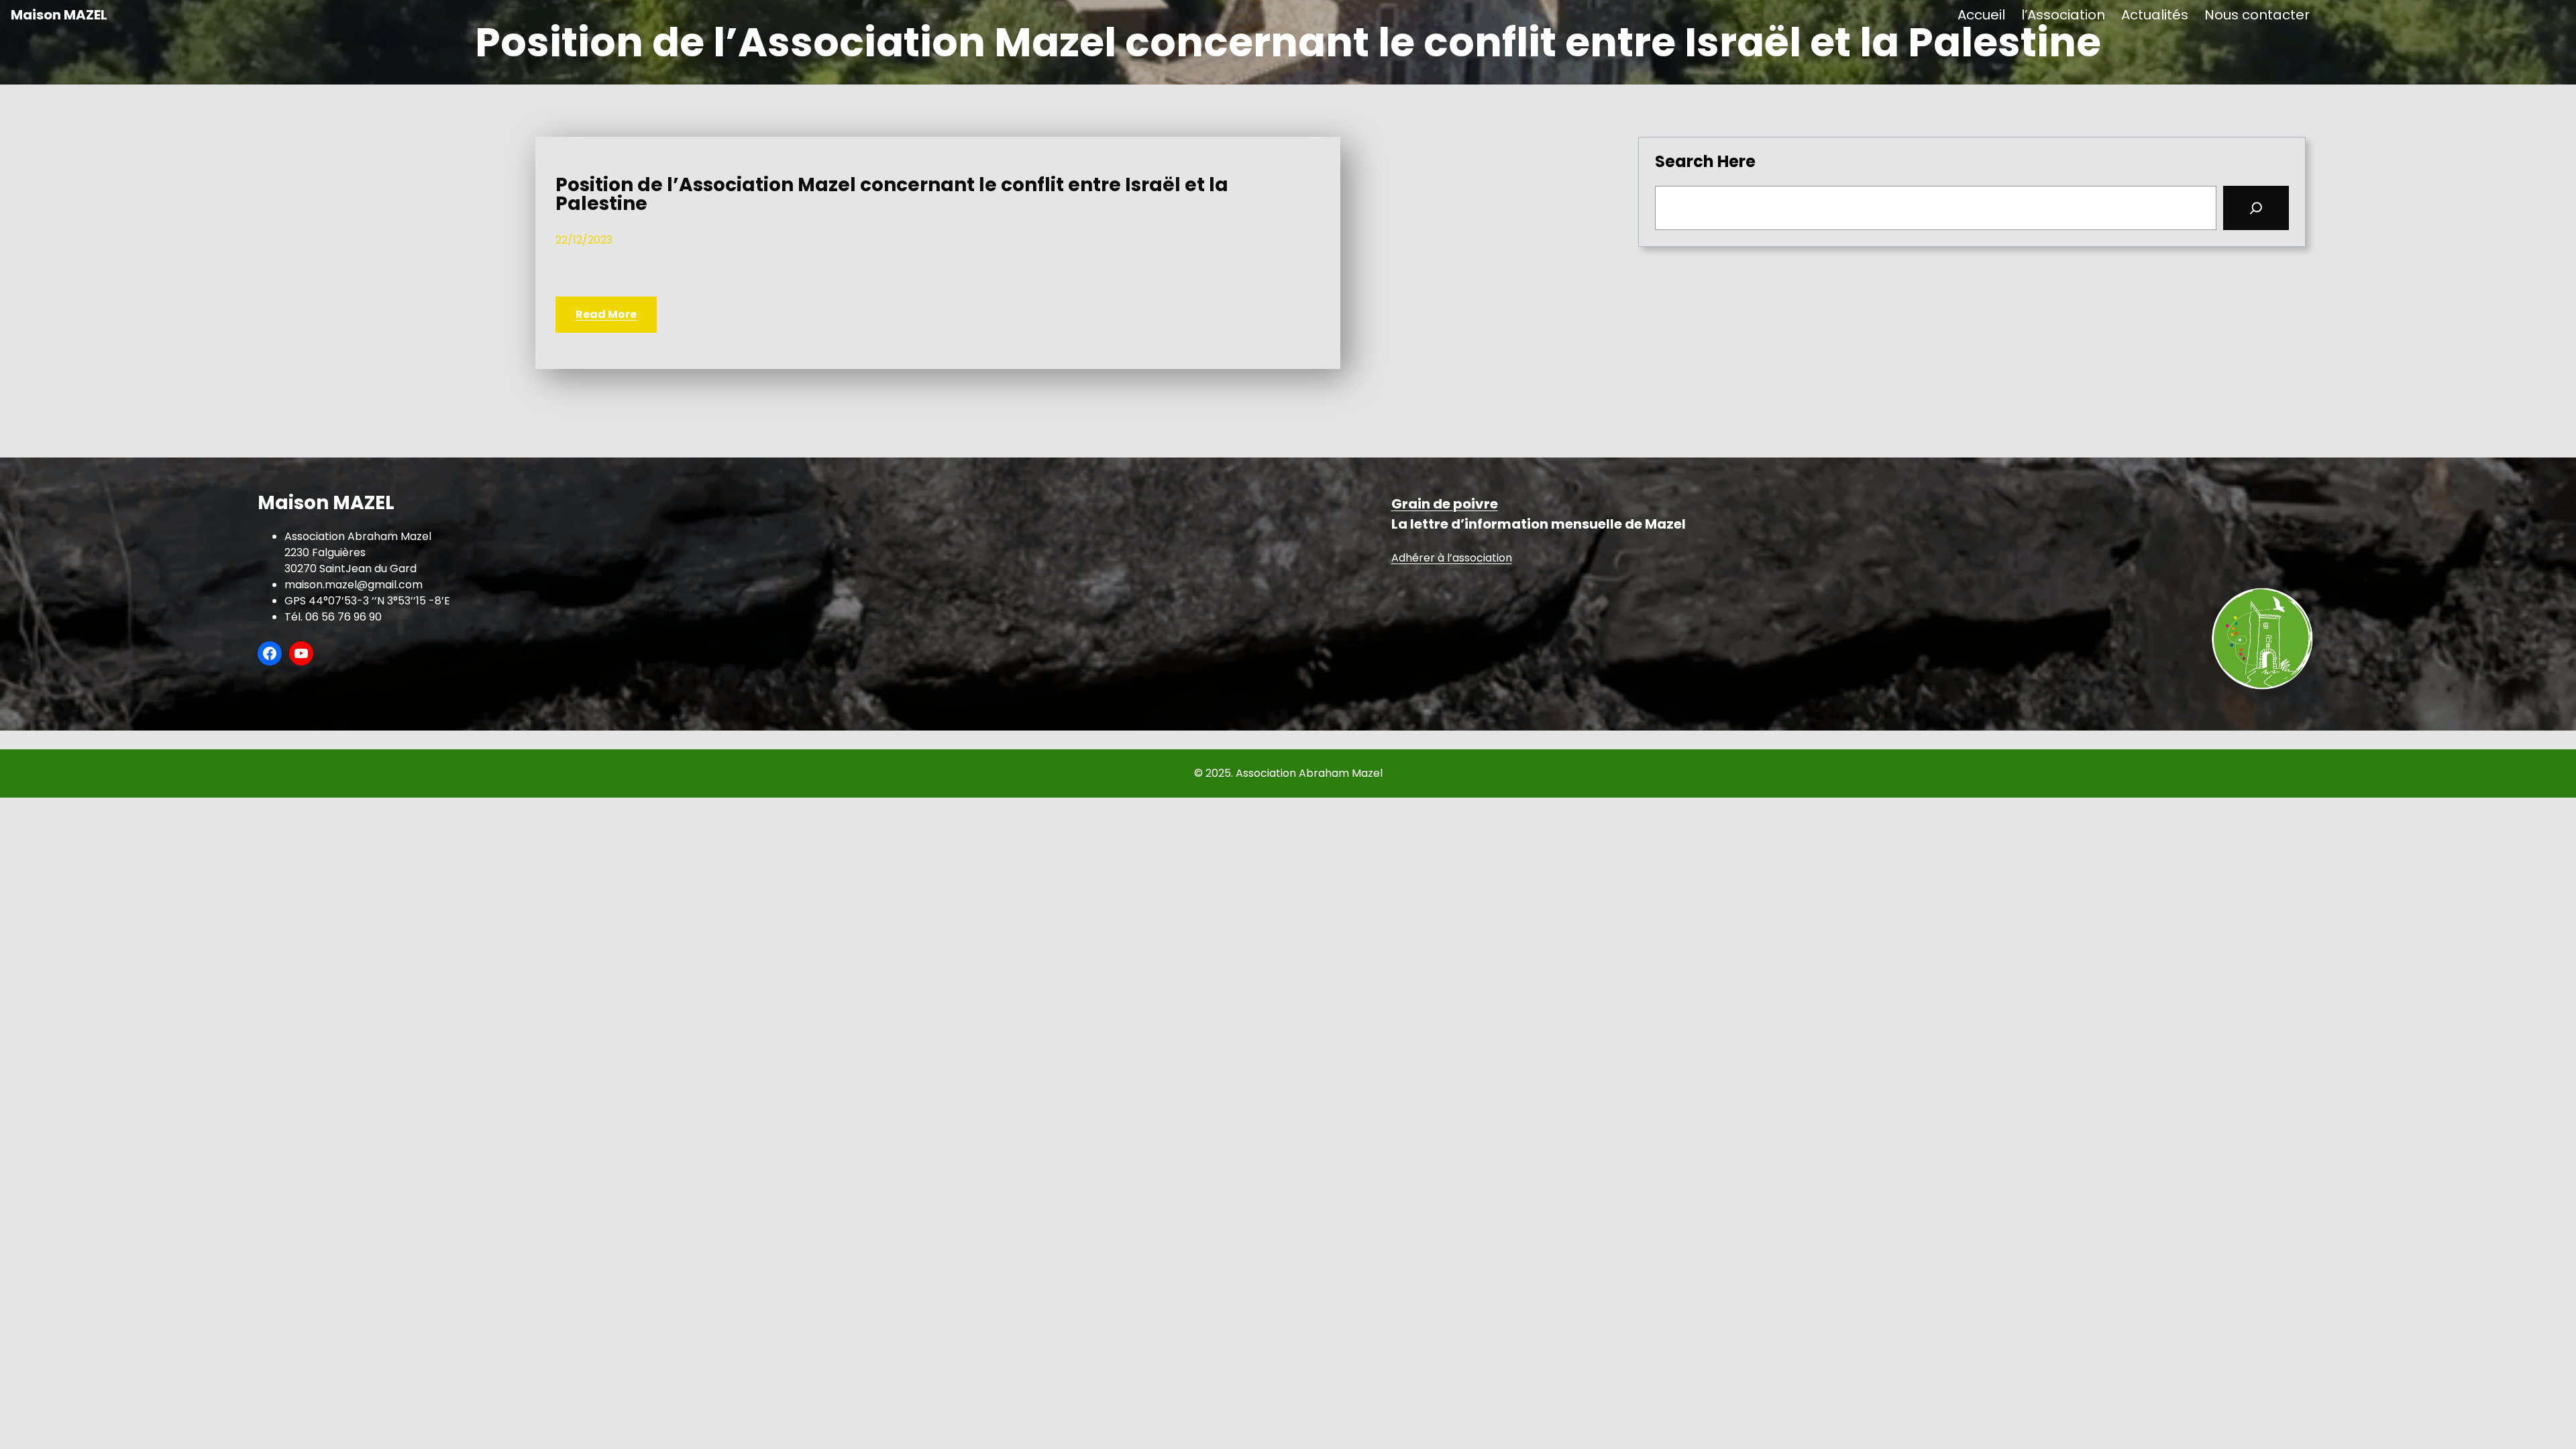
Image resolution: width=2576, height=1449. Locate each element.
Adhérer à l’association (1452, 558)
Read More (606, 314)
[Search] (2256, 208)
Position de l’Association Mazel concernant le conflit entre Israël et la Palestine (892, 195)
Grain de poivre (1445, 504)
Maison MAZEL (59, 15)
